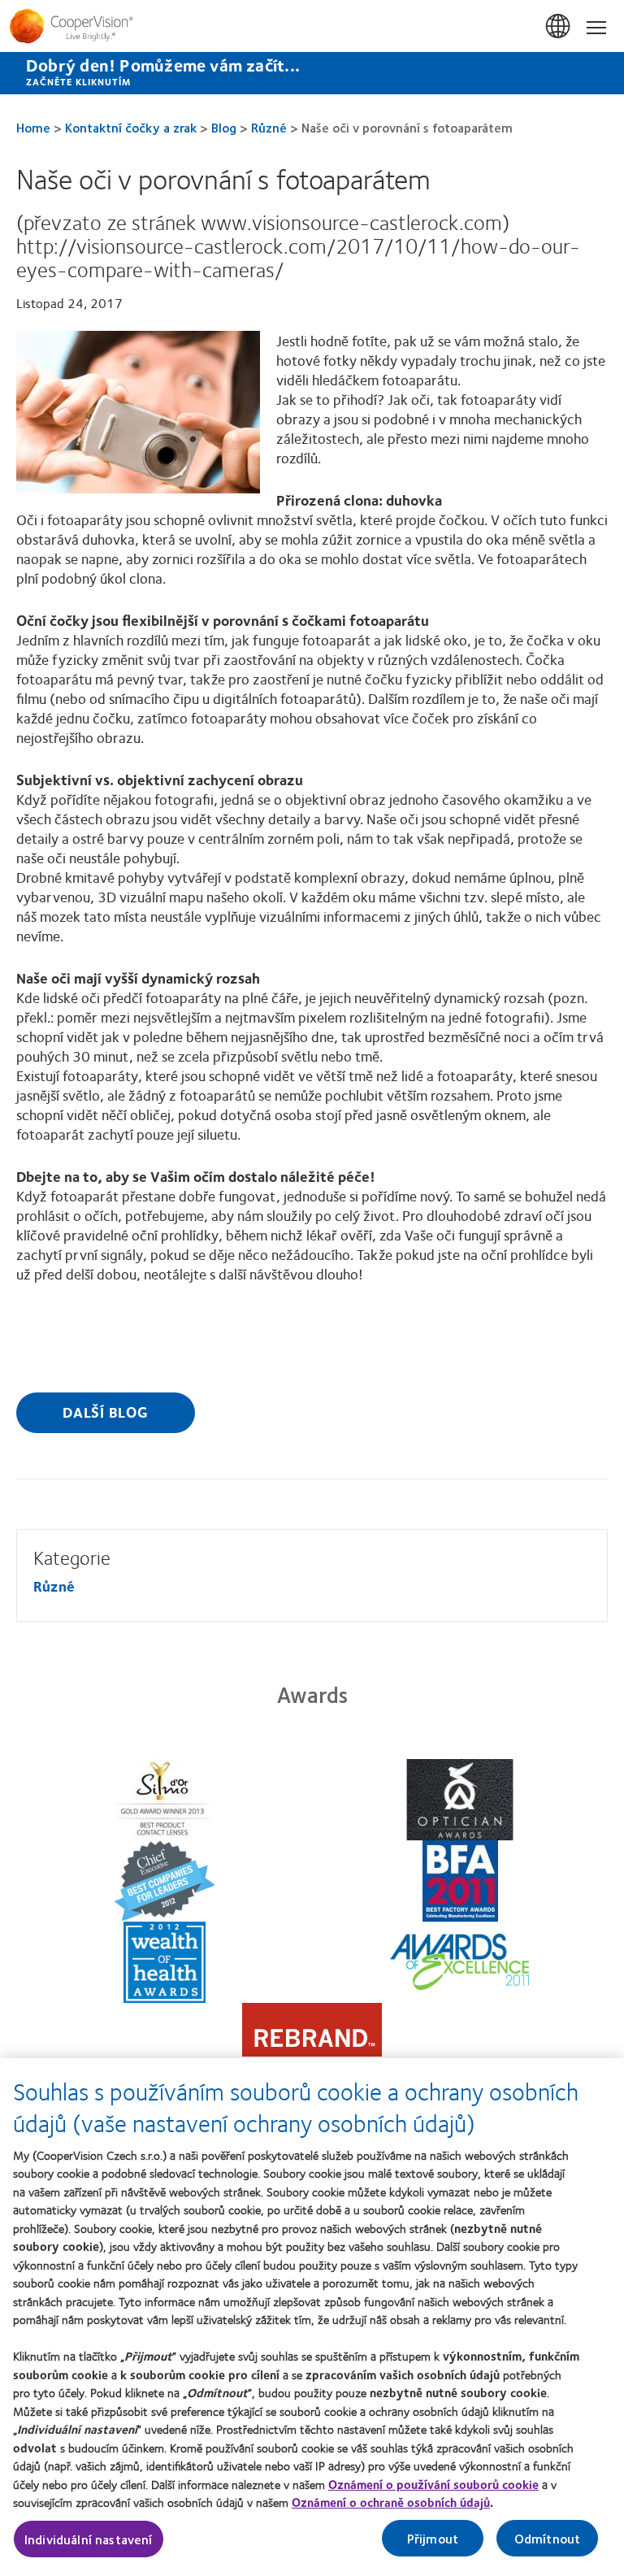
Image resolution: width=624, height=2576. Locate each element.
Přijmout (433, 2538)
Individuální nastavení (89, 2539)
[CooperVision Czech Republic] (312, 26)
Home (33, 127)
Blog (224, 127)
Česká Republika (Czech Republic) (559, 27)
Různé (269, 127)
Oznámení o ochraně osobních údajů (391, 2502)
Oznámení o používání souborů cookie (433, 2484)
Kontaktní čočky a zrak (131, 127)
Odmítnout (547, 2538)
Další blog (106, 1412)
